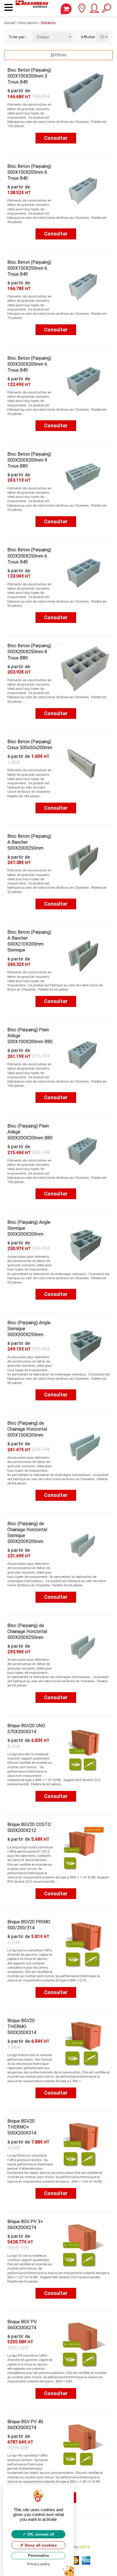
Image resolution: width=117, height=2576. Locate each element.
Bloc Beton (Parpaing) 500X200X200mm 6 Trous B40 (29, 364)
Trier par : (16, 37)
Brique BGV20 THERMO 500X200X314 (22, 2027)
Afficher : (84, 37)
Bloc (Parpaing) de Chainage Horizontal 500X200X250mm (27, 1631)
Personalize (38, 2555)
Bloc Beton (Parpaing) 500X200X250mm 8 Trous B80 (29, 652)
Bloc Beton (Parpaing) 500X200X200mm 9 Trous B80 (29, 460)
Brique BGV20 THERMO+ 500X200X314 (22, 2127)
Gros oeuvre (28, 23)
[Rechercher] (106, 10)
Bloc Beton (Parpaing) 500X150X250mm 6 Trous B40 (29, 268)
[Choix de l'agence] (82, 10)
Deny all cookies (40, 2545)
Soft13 (84, 2547)
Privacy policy (38, 2564)
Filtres (60, 55)
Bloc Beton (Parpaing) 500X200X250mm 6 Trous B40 (29, 556)
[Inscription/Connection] (94, 10)
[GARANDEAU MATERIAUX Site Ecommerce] (32, 8)
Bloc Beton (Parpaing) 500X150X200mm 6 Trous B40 (29, 172)
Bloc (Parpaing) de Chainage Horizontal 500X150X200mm (27, 1429)
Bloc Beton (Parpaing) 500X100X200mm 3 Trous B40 (29, 76)
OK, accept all (40, 2534)
